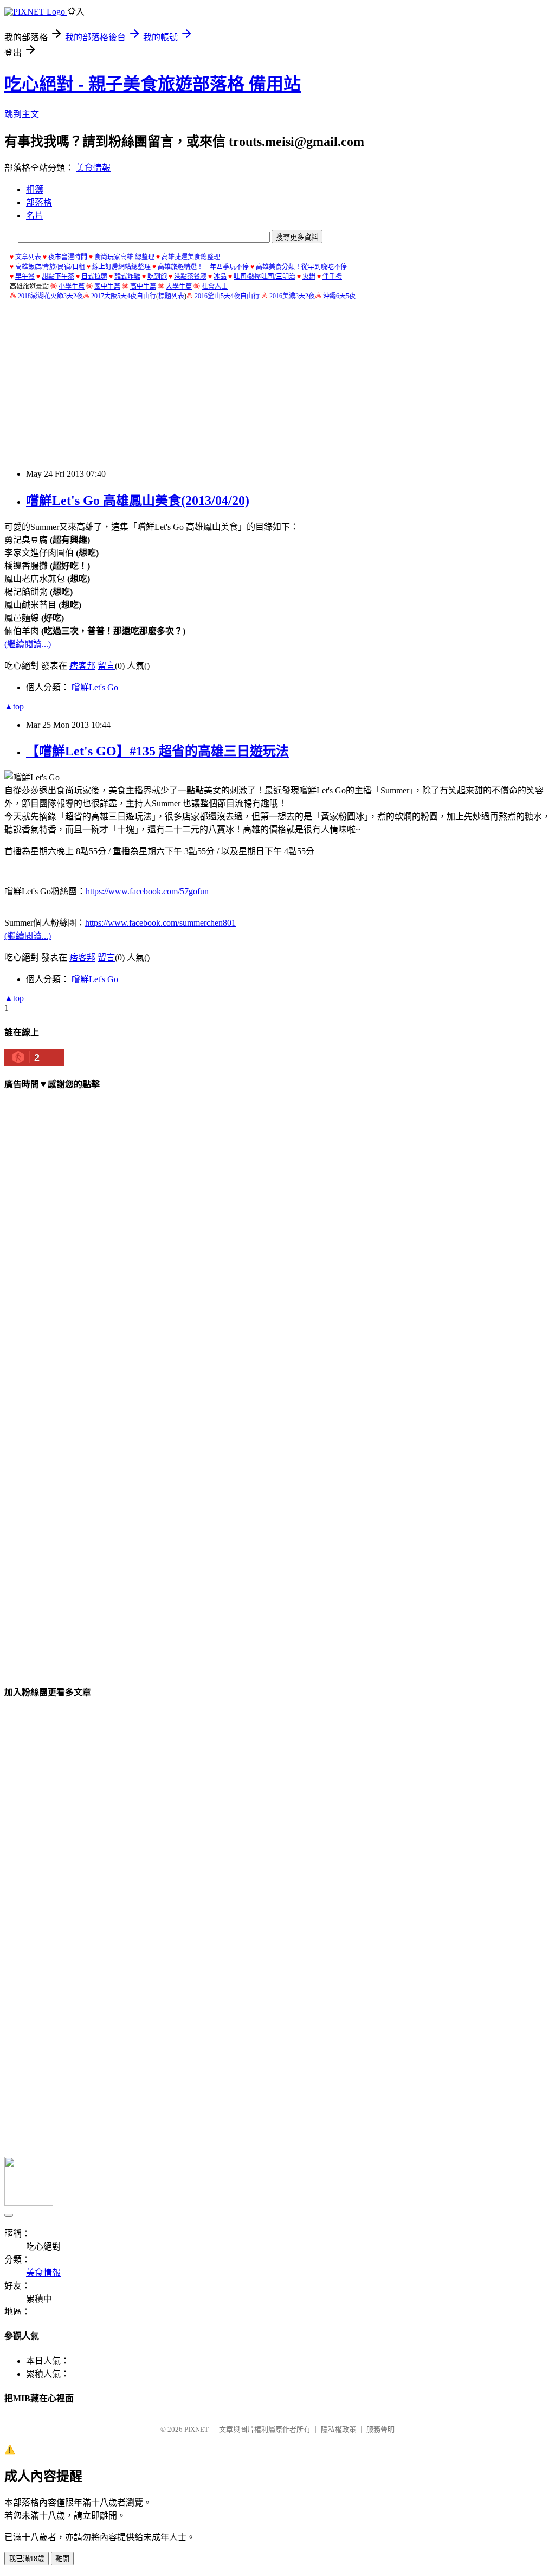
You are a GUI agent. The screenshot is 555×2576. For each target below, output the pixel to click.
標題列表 (171, 296)
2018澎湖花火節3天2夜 (50, 296)
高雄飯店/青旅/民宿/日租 (50, 267)
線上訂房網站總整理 (121, 267)
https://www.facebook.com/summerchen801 (160, 923)
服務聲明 (380, 2429)
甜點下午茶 (58, 277)
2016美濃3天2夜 (292, 296)
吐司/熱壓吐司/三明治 (264, 277)
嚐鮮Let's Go (95, 687)
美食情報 (93, 168)
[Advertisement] (280, 385)
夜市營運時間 (68, 257)
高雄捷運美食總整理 (191, 257)
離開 (62, 2559)
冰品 (220, 277)
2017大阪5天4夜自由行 (124, 296)
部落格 (39, 203)
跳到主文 (22, 114)
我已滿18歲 (27, 2559)
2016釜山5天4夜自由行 (227, 296)
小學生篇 (72, 286)
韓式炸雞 (127, 277)
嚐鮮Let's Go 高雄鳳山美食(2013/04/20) (138, 501)
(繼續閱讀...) (28, 644)
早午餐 (25, 277)
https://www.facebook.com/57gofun (147, 891)
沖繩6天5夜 (339, 296)
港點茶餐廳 (190, 277)
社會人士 (215, 286)
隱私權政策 (338, 2429)
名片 (35, 216)
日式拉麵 (94, 277)
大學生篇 (179, 286)
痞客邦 (82, 666)
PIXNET (196, 2429)
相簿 (35, 190)
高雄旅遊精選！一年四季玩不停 (203, 267)
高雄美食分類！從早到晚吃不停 (301, 267)
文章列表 (28, 257)
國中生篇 (107, 286)
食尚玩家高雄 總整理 (124, 257)
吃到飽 (157, 277)
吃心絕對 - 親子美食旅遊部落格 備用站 (153, 84)
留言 (106, 666)
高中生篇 (143, 286)
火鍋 (309, 277)
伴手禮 (332, 277)
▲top (14, 706)
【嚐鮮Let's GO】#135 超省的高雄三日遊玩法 (157, 751)
